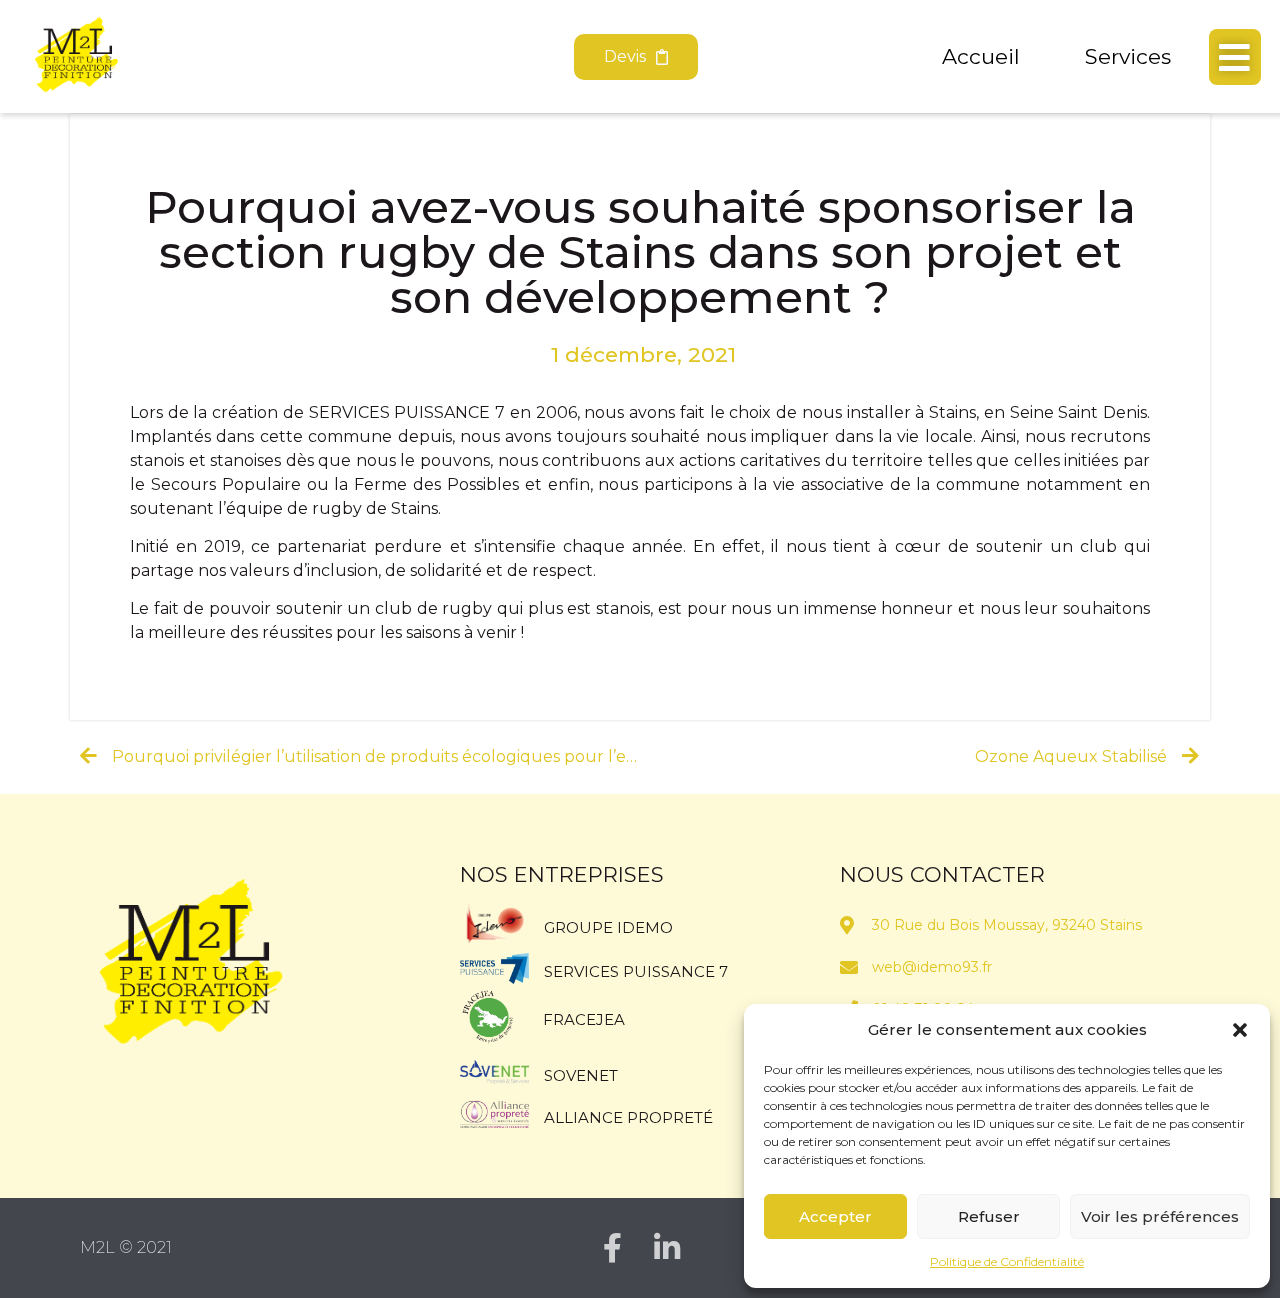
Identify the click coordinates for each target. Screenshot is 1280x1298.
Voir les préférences (1160, 1216)
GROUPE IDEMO (608, 927)
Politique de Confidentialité (1007, 1261)
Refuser (989, 1216)
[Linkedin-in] (667, 1248)
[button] (1240, 1030)
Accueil (981, 56)
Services (1128, 56)
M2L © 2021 (126, 1247)
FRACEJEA (584, 1019)
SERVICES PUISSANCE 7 (636, 971)
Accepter (835, 1216)
